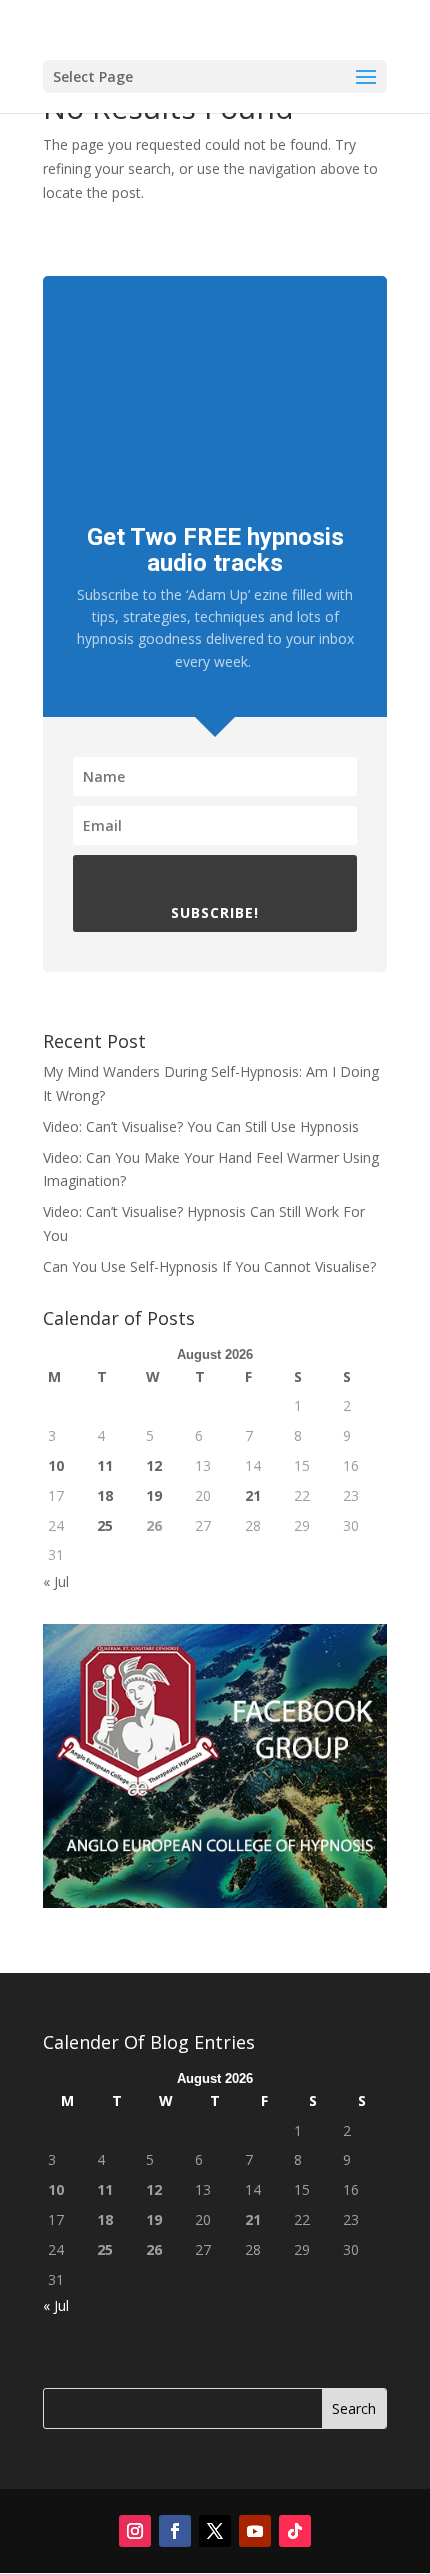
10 (56, 1465)
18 (105, 1495)
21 (253, 1495)
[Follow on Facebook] (175, 2531)
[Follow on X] (215, 2531)
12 (154, 1465)
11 (105, 1465)
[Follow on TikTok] (295, 2531)
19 (154, 1495)
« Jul (56, 1581)
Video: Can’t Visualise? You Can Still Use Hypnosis (201, 1126)
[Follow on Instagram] (135, 2531)
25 (105, 1525)
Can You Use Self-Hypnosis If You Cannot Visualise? (209, 1266)
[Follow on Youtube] (255, 2531)
